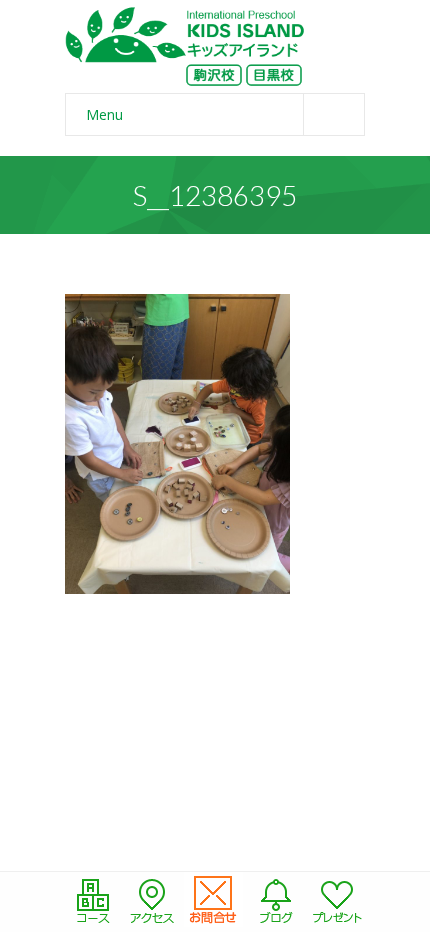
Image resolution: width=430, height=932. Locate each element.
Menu (104, 114)
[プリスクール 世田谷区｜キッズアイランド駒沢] (185, 46)
